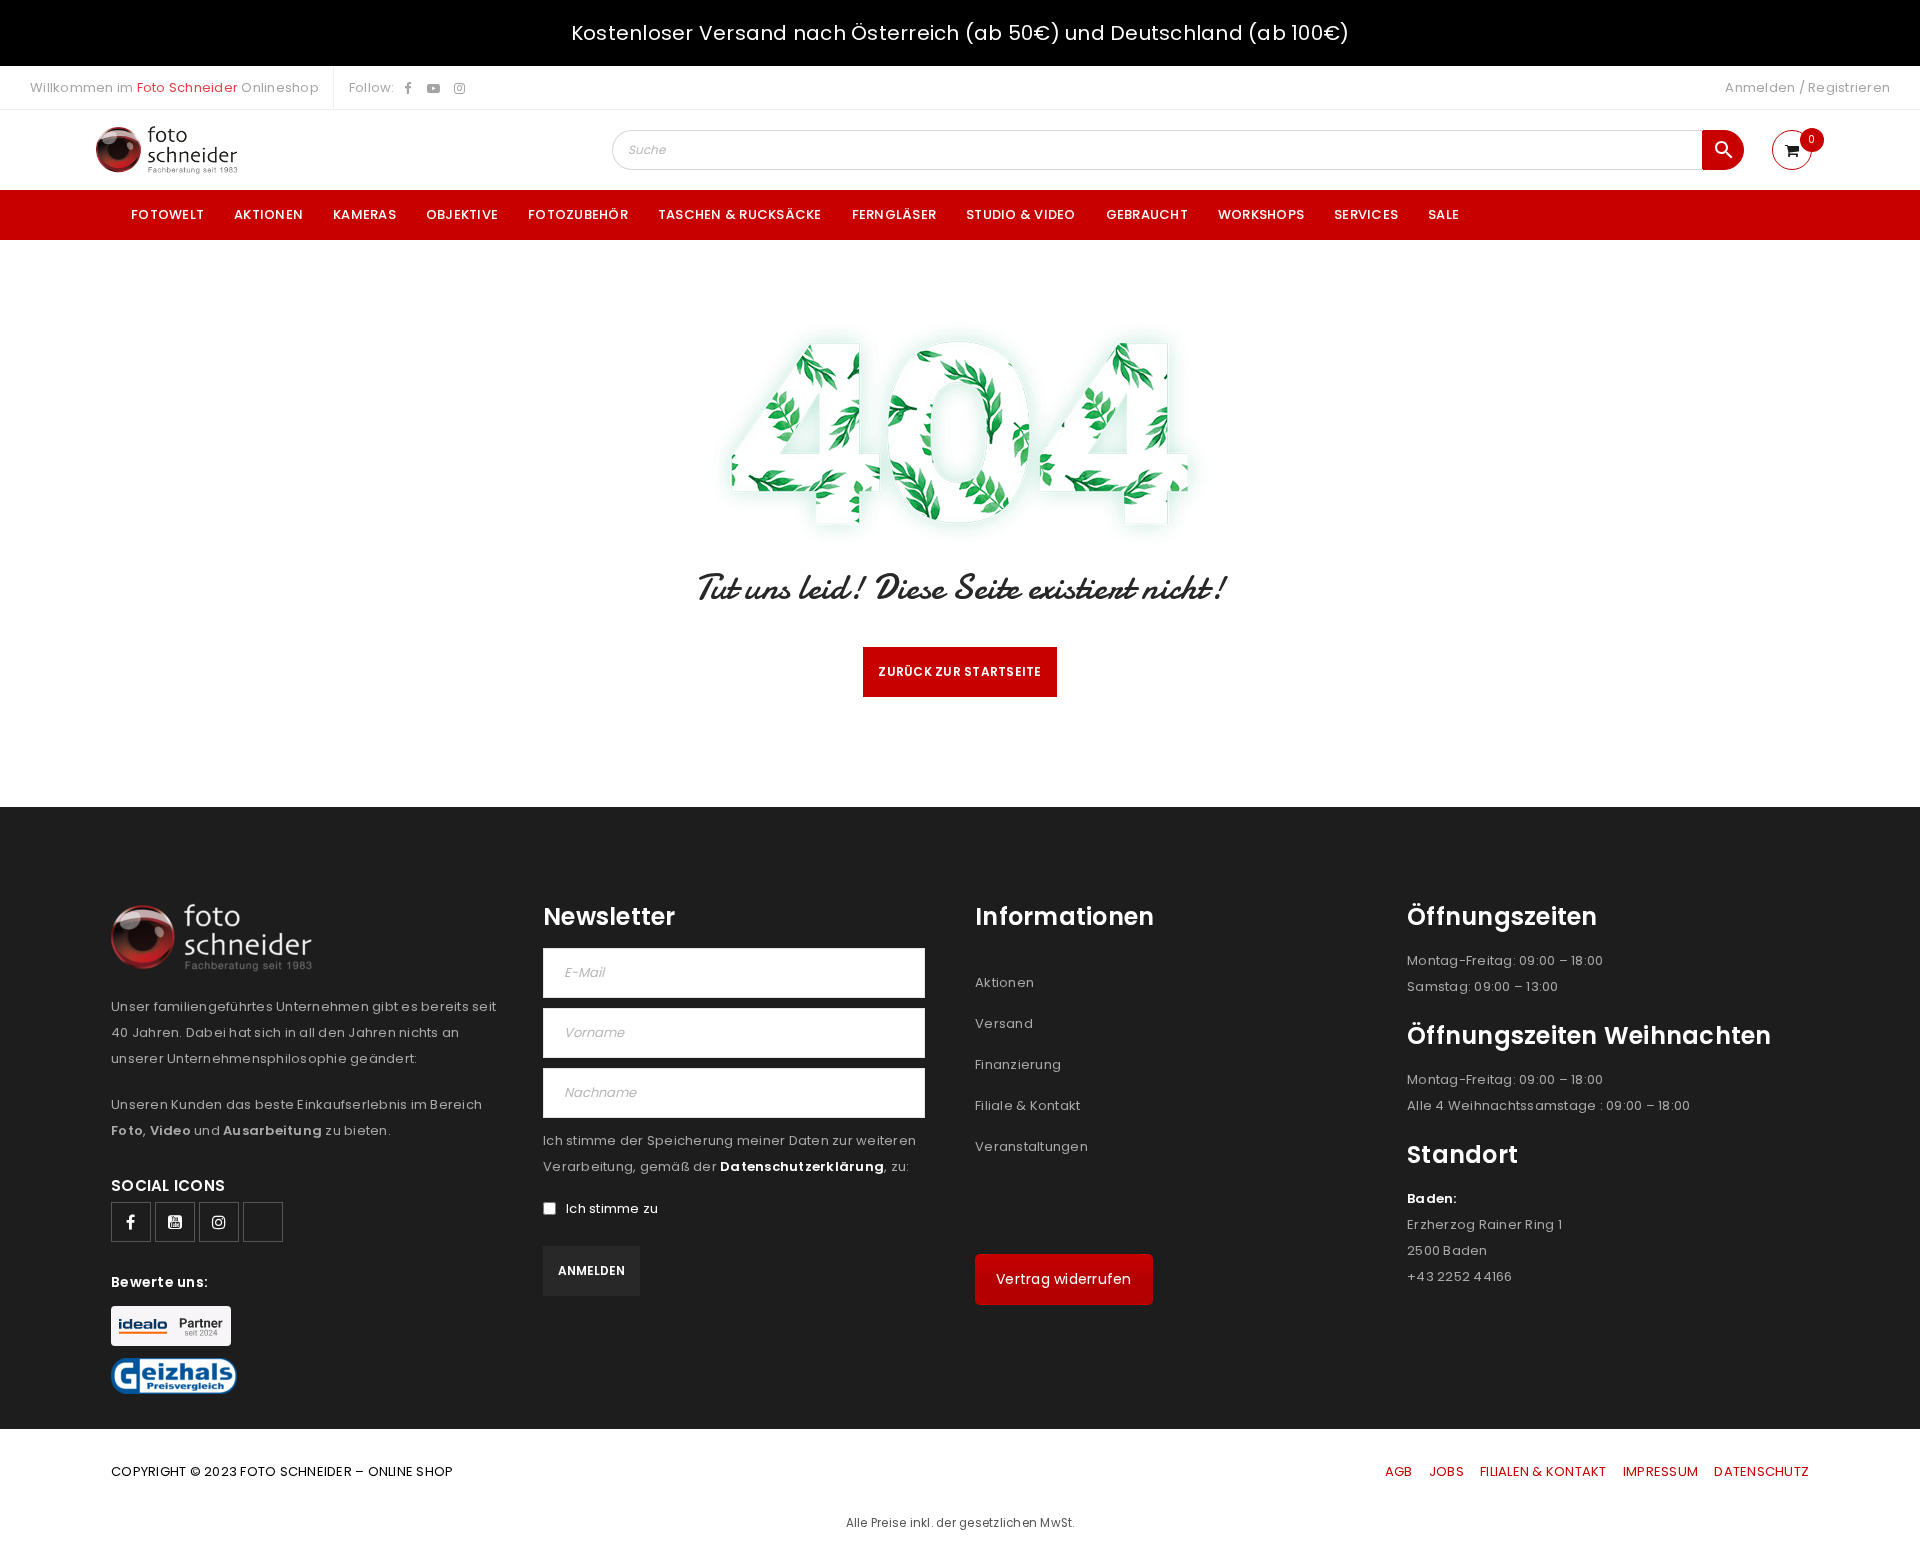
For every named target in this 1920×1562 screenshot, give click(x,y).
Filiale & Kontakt (1027, 1105)
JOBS (1446, 1471)
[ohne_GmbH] (217, 937)
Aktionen (1004, 982)
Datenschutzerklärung (802, 1166)
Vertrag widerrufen (1064, 1279)
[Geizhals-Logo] (174, 1376)
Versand (1004, 1023)
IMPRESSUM (1660, 1471)
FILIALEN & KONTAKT (1543, 1471)
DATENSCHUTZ (1761, 1471)
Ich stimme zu (612, 1209)
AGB (1400, 1471)
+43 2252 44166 (1460, 1276)
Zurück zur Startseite (959, 671)
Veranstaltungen (1031, 1146)
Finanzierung (1018, 1064)
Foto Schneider (188, 87)
